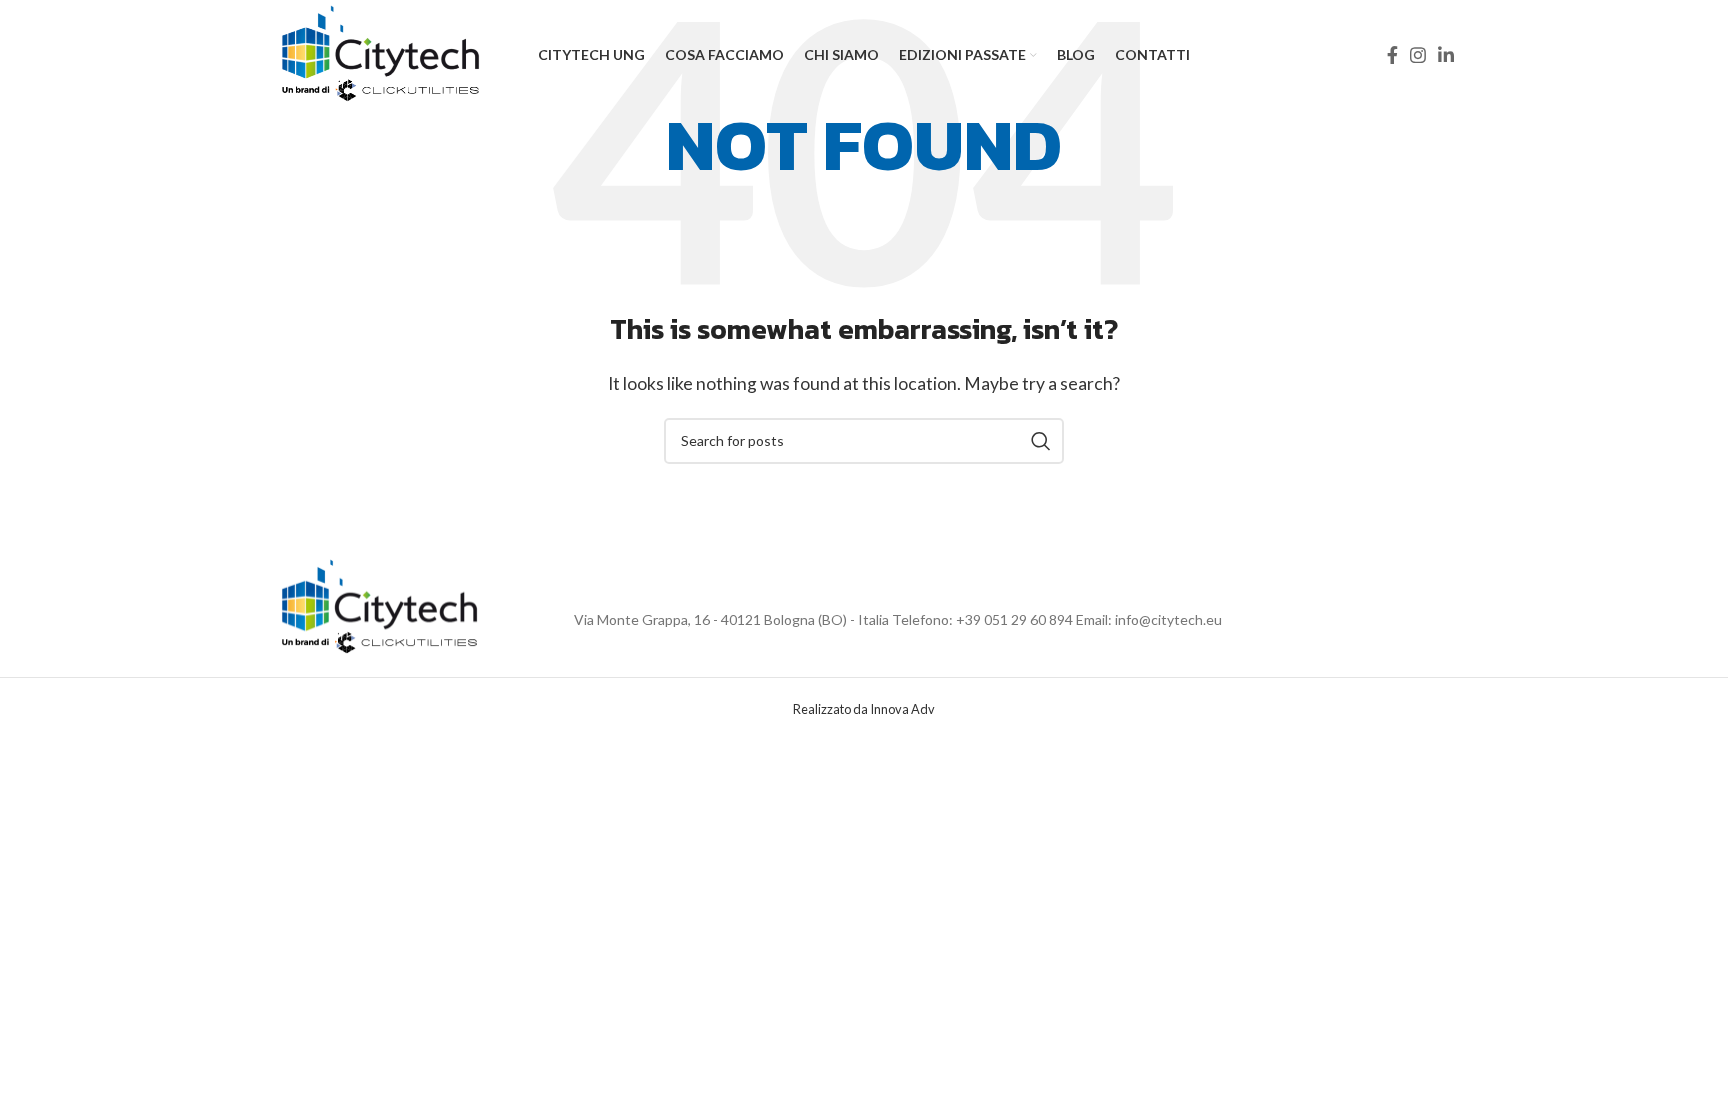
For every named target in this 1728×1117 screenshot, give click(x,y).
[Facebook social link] (1392, 55)
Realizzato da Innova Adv (864, 709)
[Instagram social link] (1418, 55)
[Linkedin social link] (1446, 55)
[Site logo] (381, 52)
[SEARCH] (1041, 441)
